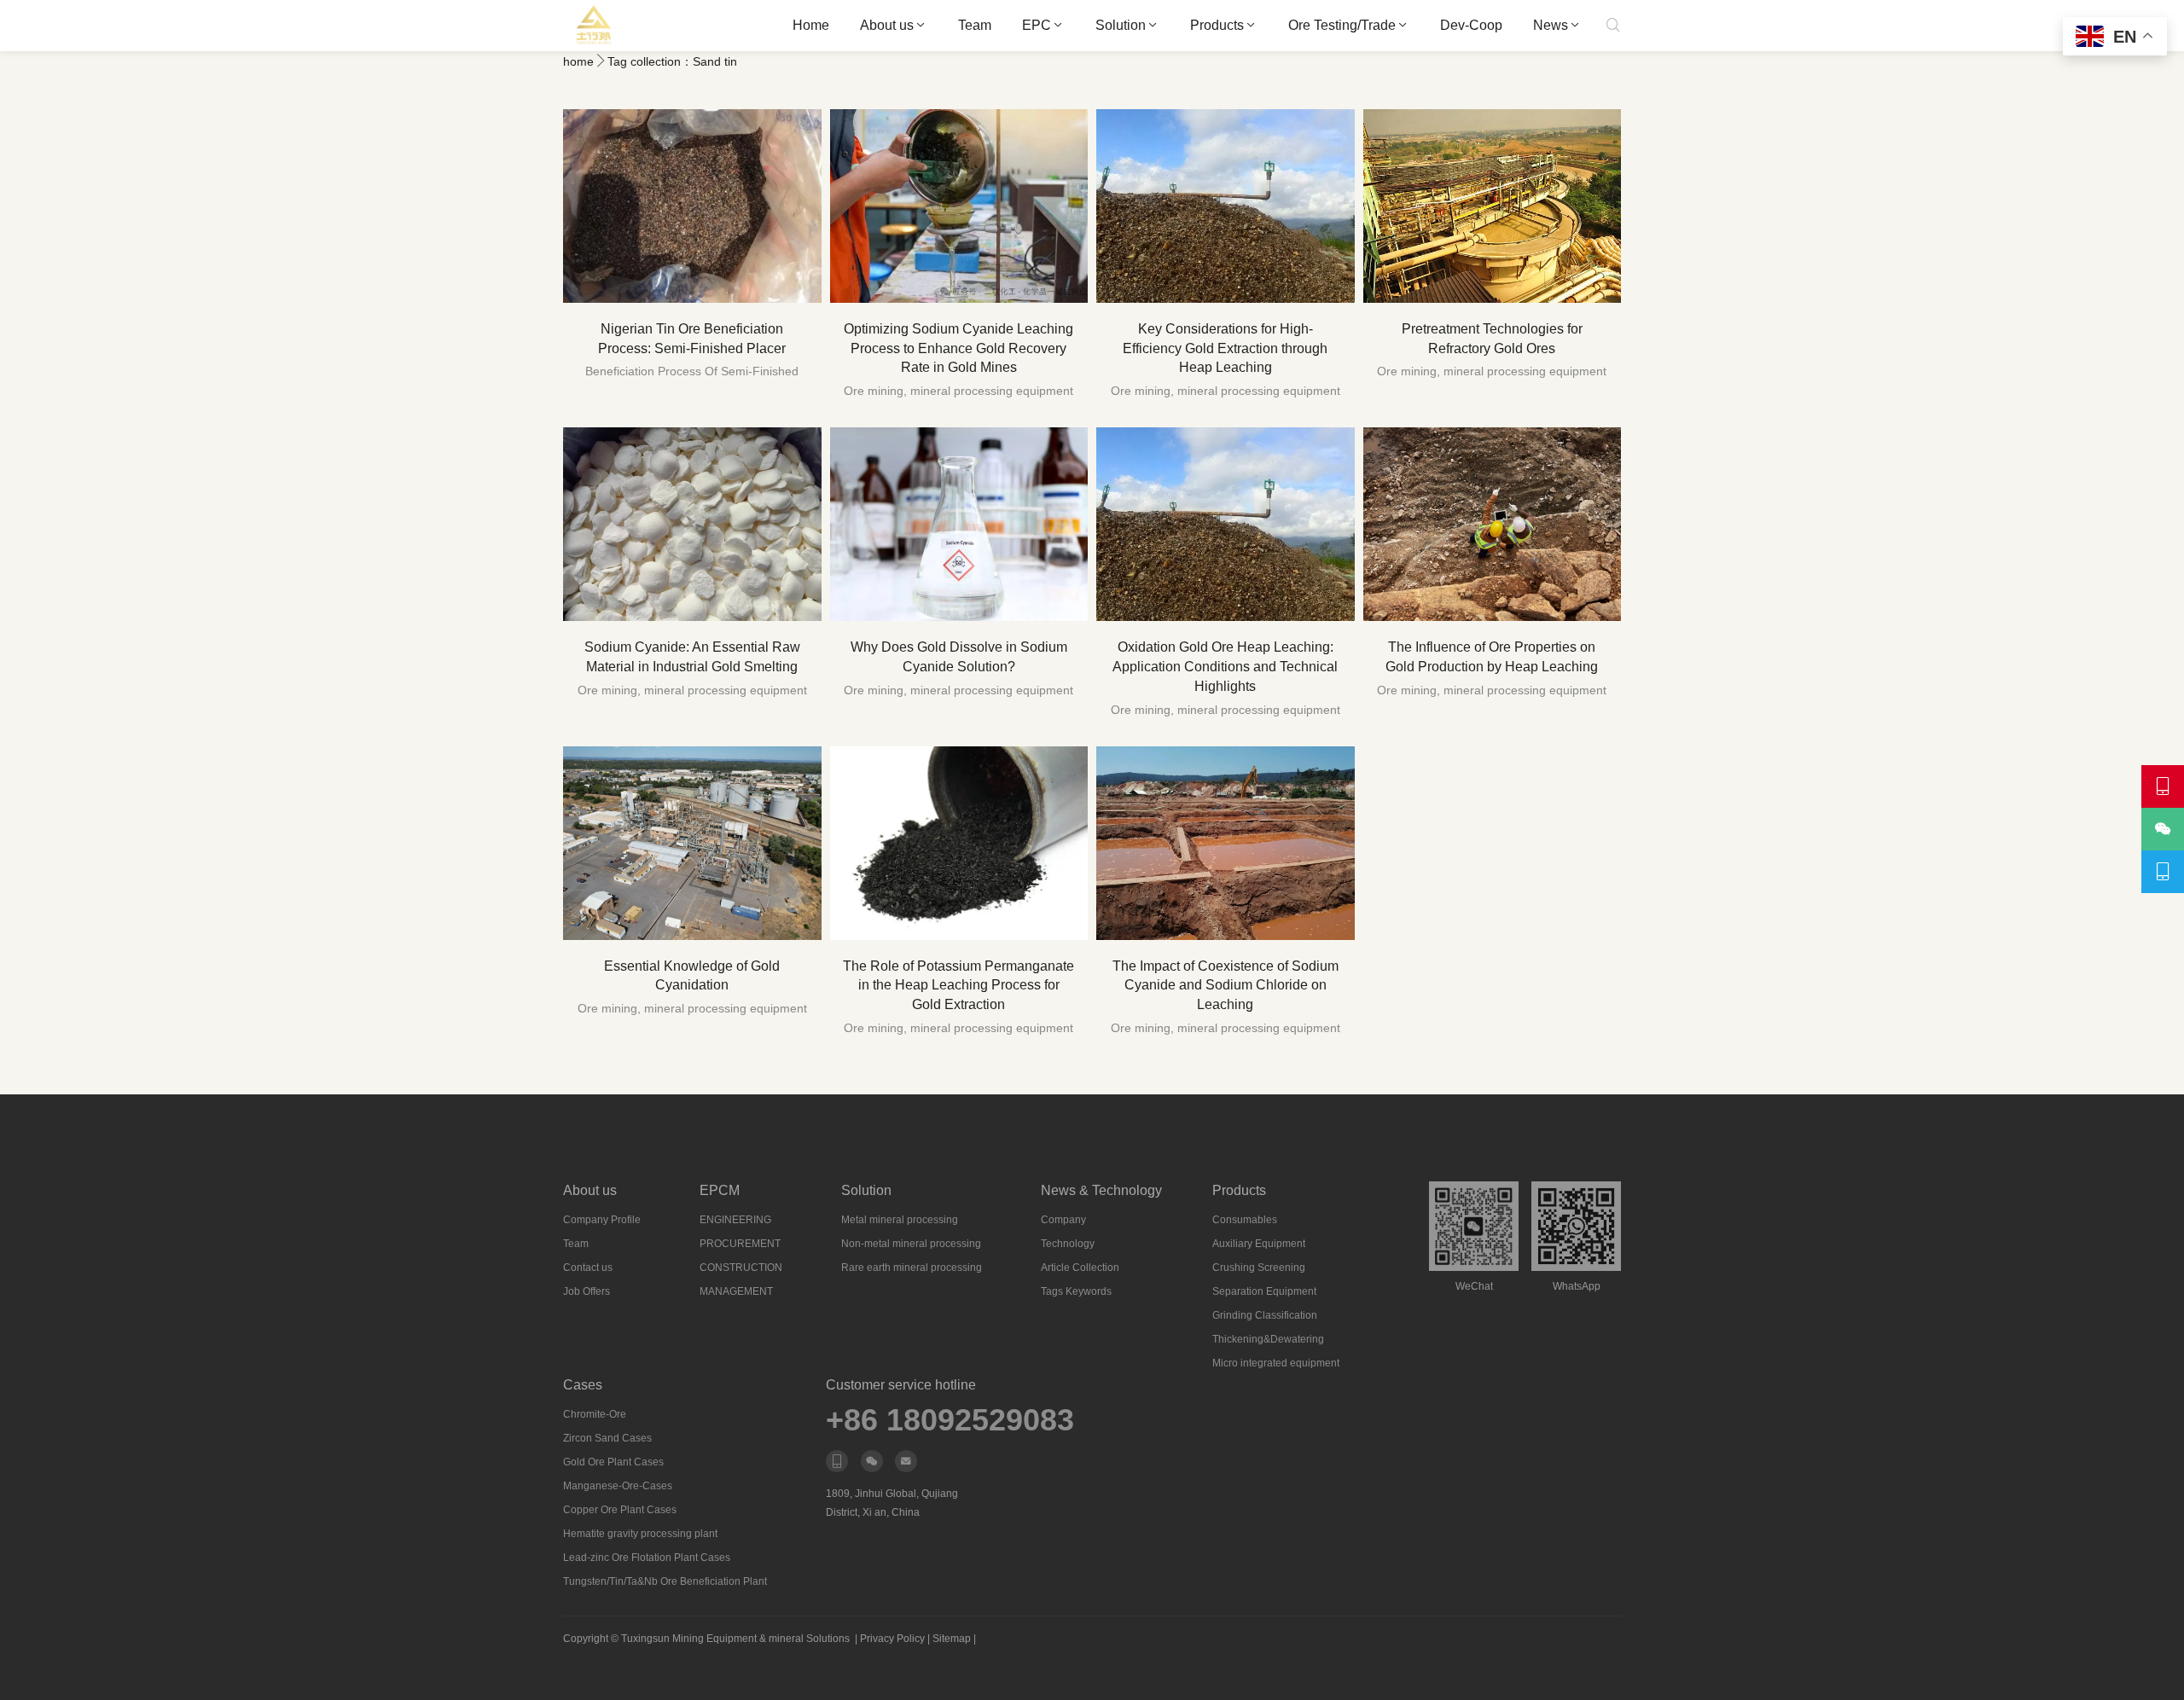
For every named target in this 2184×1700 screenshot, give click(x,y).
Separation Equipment (1264, 1291)
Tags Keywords (1076, 1291)
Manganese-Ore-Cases (618, 1486)
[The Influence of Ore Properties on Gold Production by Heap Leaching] (1493, 524)
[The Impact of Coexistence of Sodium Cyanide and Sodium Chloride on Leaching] (1226, 843)
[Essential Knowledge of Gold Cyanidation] (692, 843)
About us (887, 25)
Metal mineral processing (900, 1220)
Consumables (1245, 1220)
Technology (1068, 1244)
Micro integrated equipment (1276, 1363)
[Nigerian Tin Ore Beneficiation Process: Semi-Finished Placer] (692, 206)
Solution (1121, 25)
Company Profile (602, 1220)
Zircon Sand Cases (607, 1438)
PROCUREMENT (740, 1244)
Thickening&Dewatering (1268, 1339)
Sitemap (952, 1639)
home (578, 61)
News (1551, 25)
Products (1217, 25)
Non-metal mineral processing (911, 1244)
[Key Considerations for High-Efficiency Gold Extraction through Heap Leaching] (1226, 206)
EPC (1037, 25)
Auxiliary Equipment (1259, 1244)
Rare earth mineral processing (912, 1268)
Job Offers (587, 1291)
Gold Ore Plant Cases (613, 1462)
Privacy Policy (892, 1639)
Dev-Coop (1471, 25)
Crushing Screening (1259, 1268)
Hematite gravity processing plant (640, 1534)
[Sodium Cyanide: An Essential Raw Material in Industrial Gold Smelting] (692, 524)
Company (1063, 1220)
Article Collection (1080, 1268)
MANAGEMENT (736, 1291)
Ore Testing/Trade (1342, 25)
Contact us (588, 1268)
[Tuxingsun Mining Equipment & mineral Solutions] (594, 26)
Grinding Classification (1265, 1315)
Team (975, 25)
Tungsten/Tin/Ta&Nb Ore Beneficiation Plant (665, 1581)
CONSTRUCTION (741, 1268)
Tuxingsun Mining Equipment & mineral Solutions (735, 1639)
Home (811, 25)
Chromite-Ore (595, 1414)
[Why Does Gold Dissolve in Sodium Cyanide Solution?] (959, 524)
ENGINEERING (735, 1220)
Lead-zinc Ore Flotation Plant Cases (647, 1558)
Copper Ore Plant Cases (620, 1510)
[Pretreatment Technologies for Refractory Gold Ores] (1493, 206)
